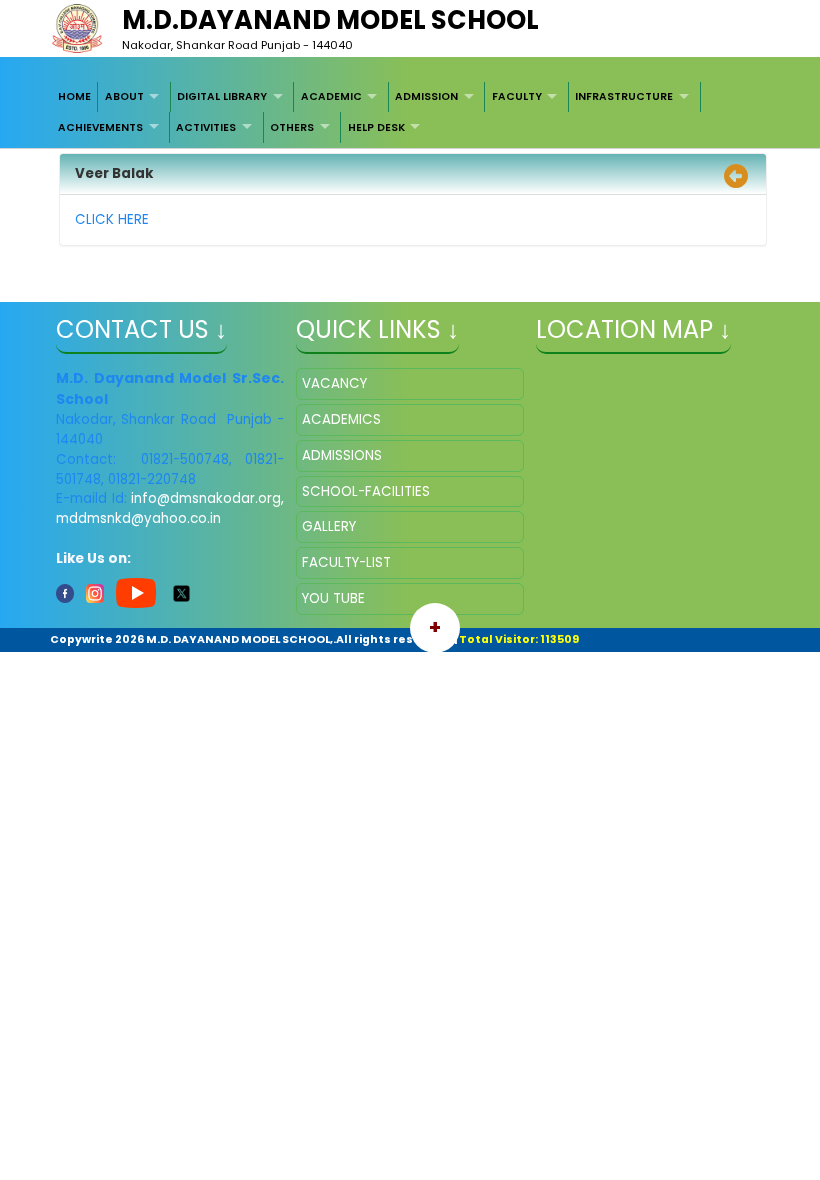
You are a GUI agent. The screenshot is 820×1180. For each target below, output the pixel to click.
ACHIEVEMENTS (100, 127)
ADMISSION (426, 96)
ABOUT (124, 96)
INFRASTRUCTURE (624, 96)
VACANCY (334, 383)
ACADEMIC (331, 96)
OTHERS (292, 127)
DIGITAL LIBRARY (222, 96)
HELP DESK (376, 127)
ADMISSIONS (342, 455)
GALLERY (329, 526)
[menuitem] (75, 97)
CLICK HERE (112, 219)
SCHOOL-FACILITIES (366, 491)
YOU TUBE (333, 598)
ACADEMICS (341, 419)
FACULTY (517, 96)
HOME (74, 96)
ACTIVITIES (206, 127)
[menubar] (410, 112)
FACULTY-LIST (346, 562)
